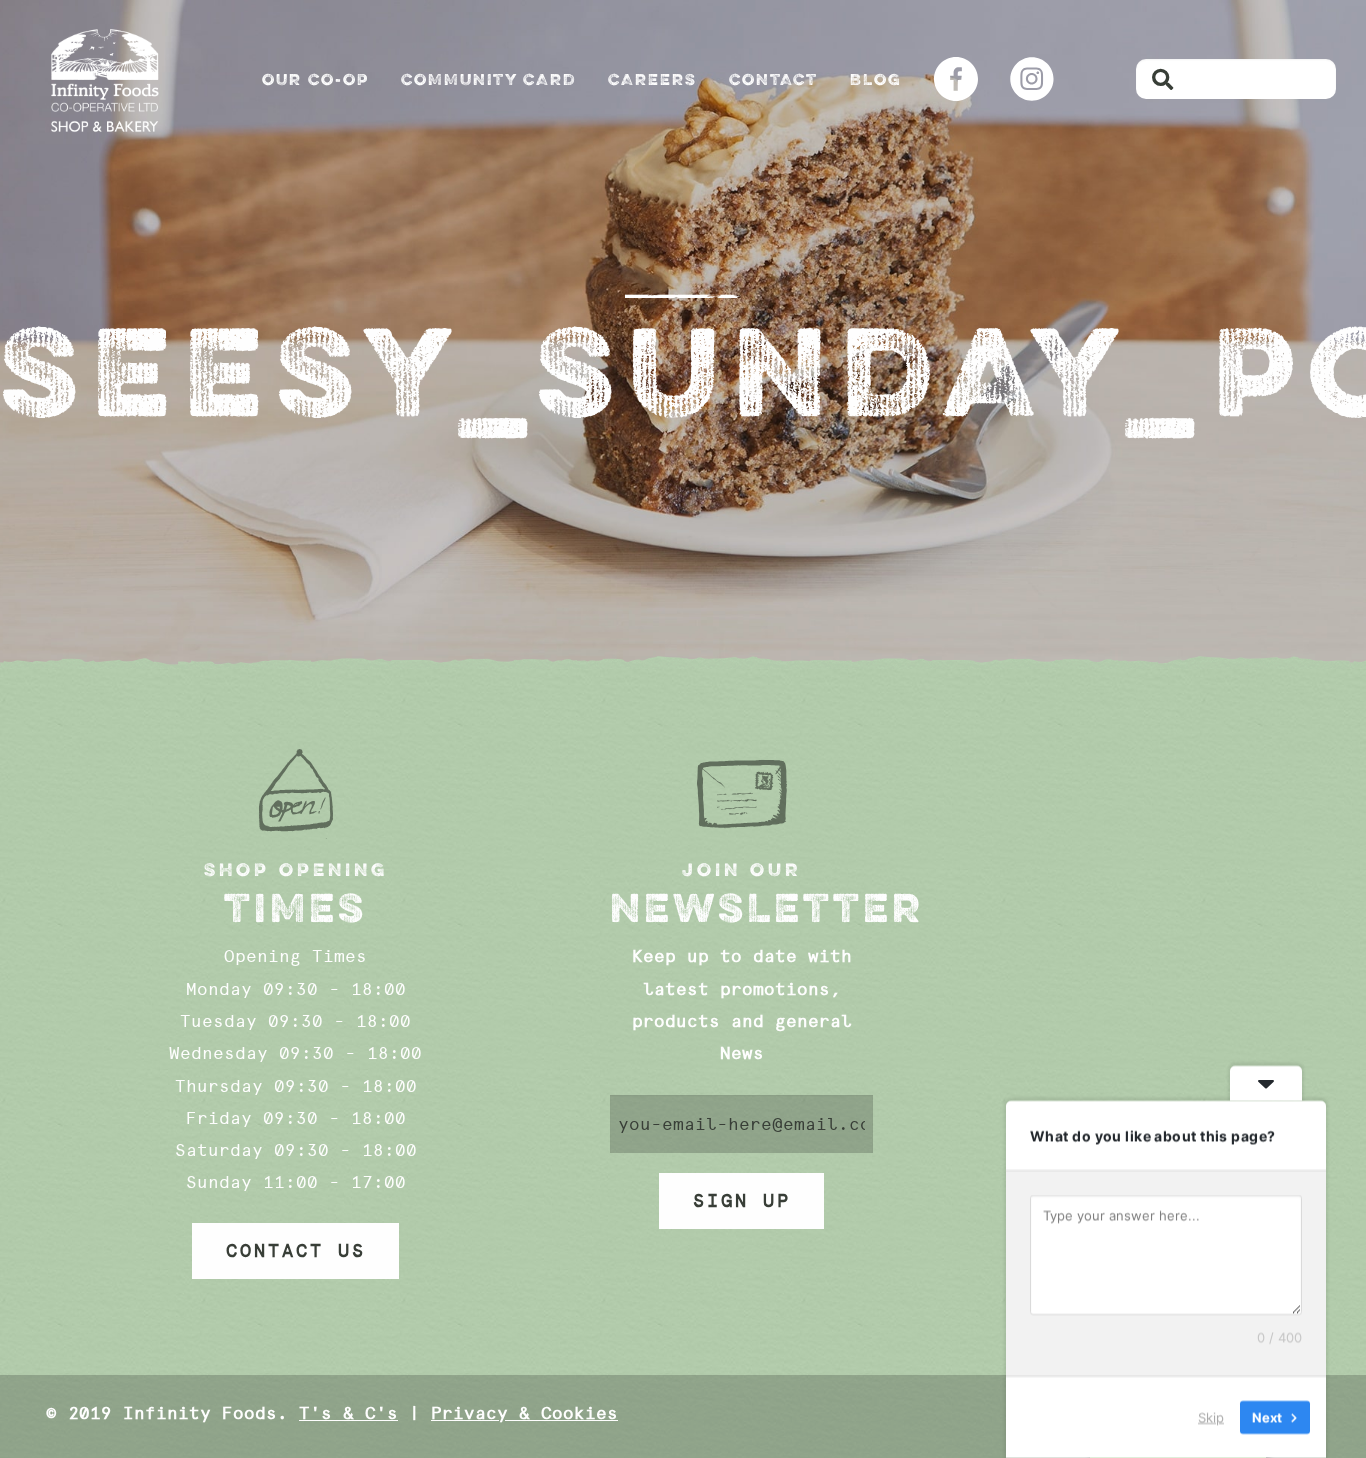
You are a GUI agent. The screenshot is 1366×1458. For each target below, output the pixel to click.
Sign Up (742, 1201)
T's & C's (348, 1413)
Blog (876, 79)
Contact (773, 79)
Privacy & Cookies (524, 1413)
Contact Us (296, 1251)
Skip (1211, 1417)
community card (488, 79)
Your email (741, 1124)
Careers (652, 79)
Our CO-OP (315, 79)
